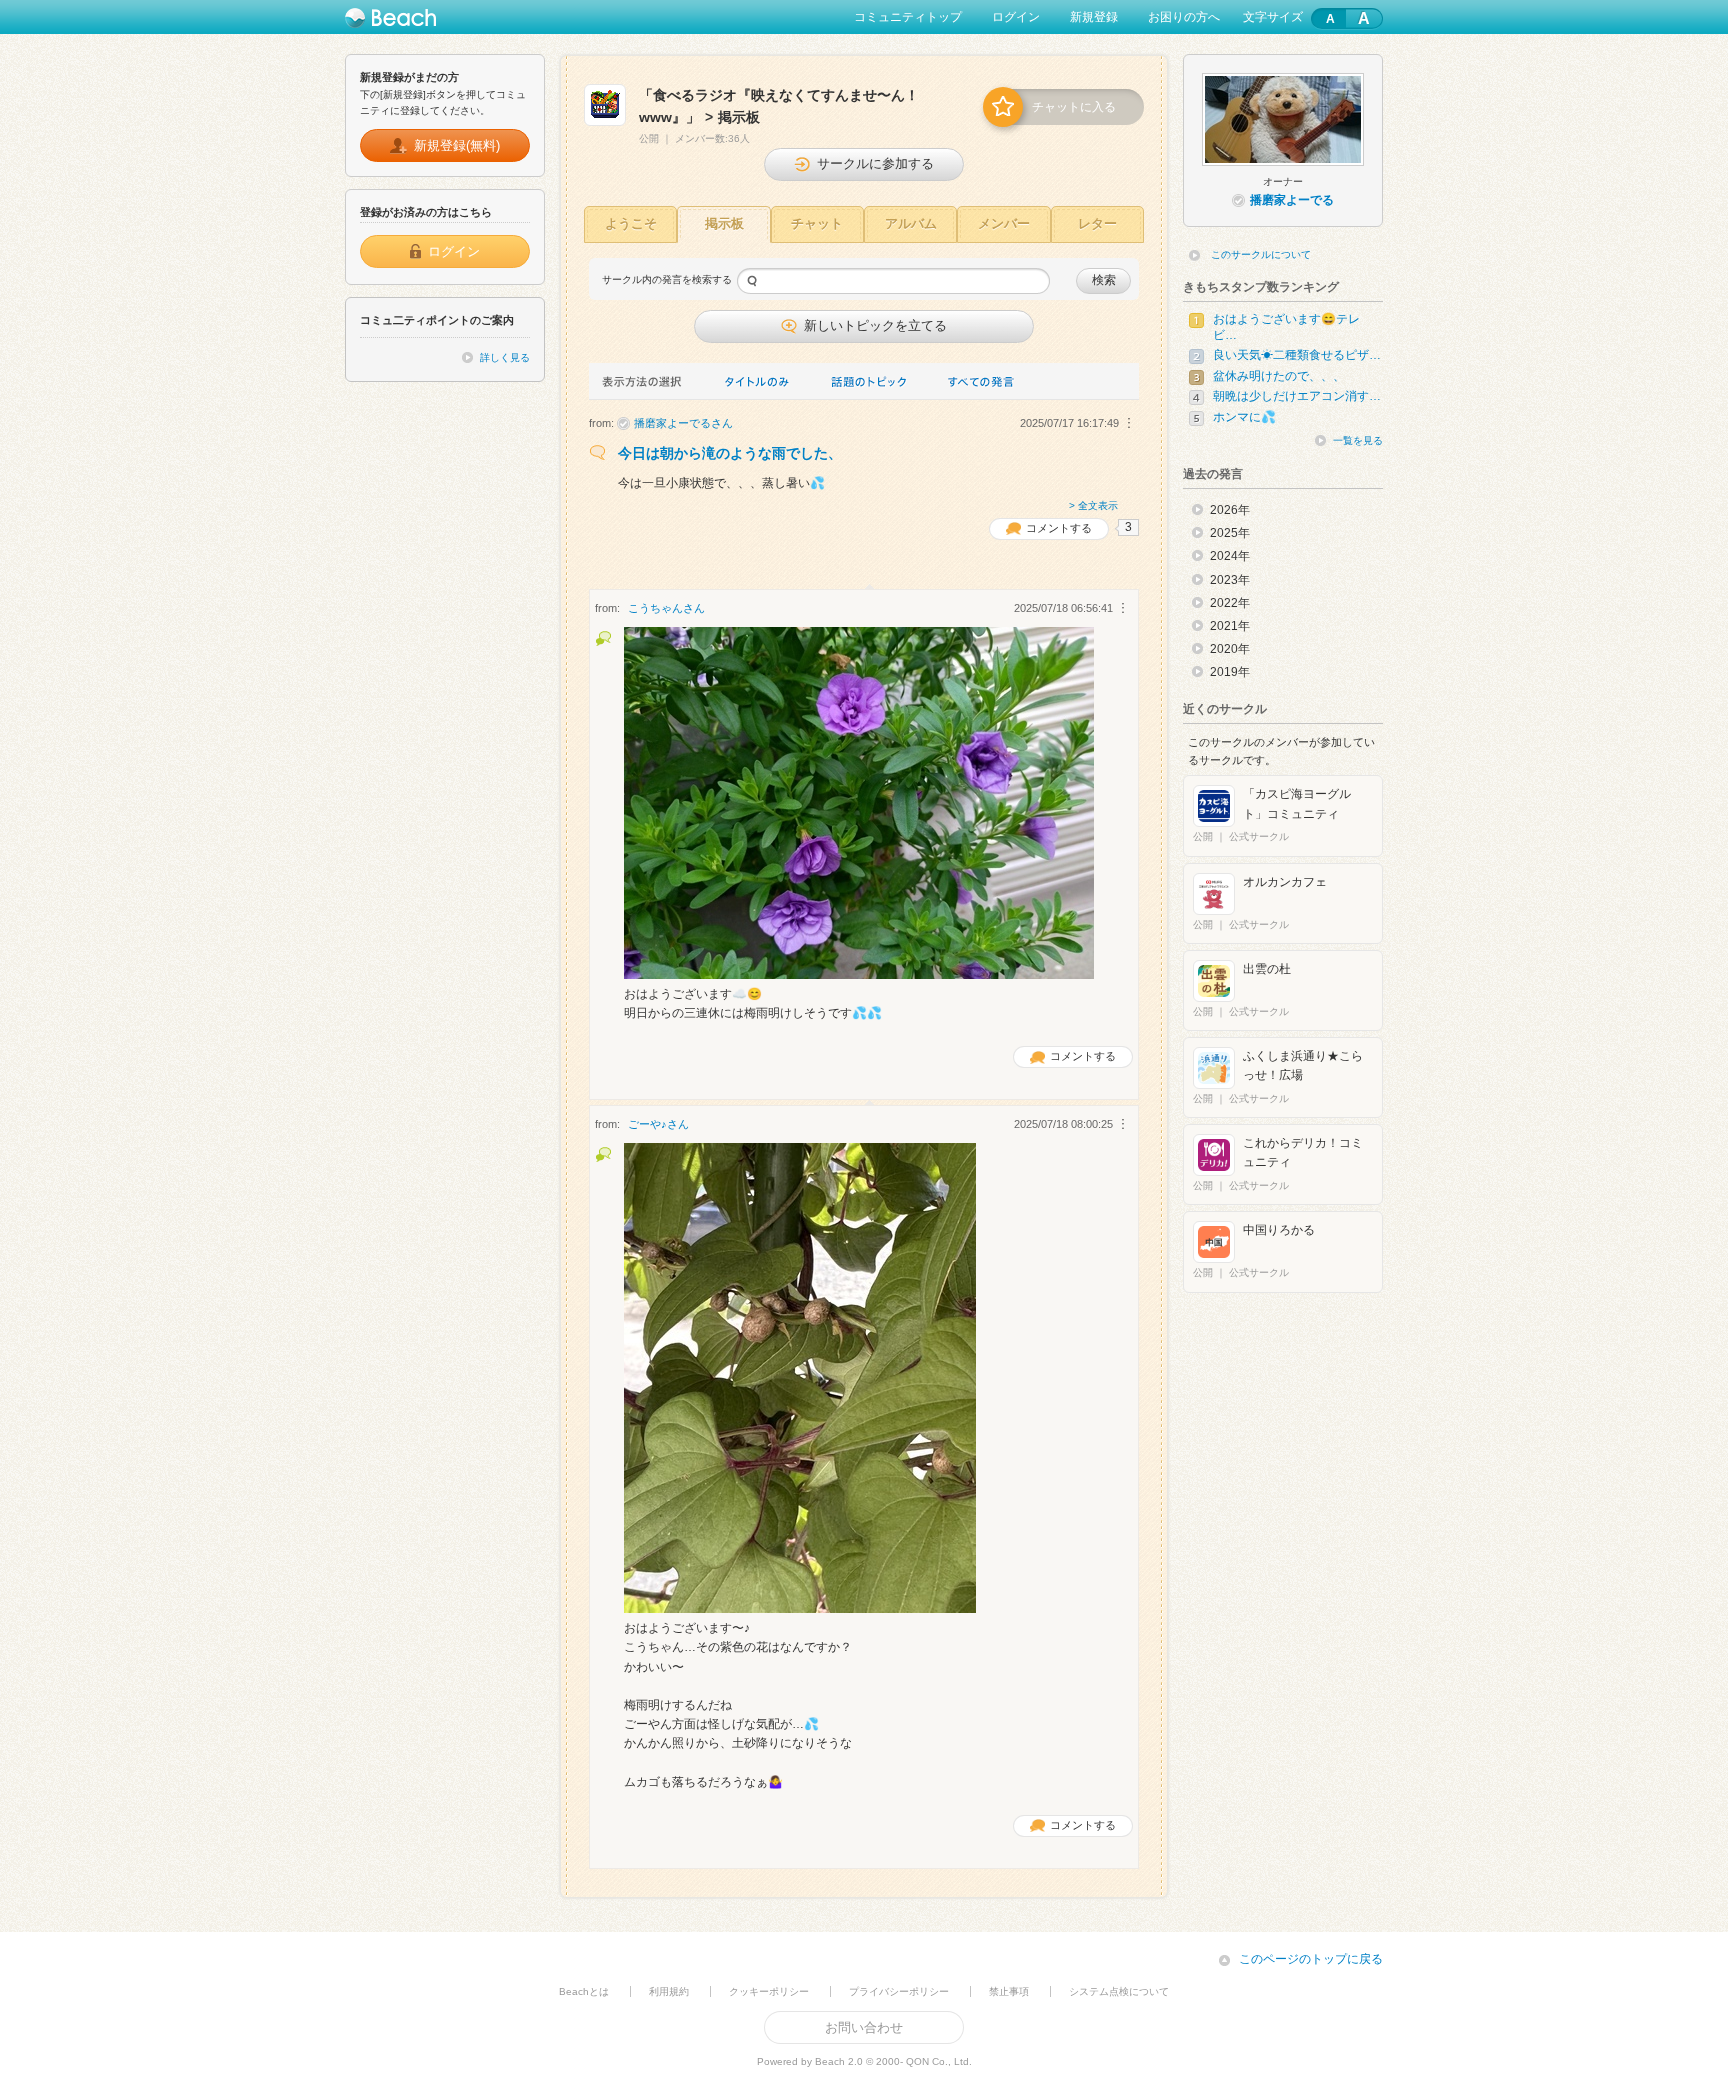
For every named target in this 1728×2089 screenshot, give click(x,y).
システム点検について (1119, 1991)
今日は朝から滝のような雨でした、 (730, 453)
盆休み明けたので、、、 (1279, 376)
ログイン (1016, 17)
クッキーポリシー (769, 1991)
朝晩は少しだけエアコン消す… (1297, 396)
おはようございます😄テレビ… (1286, 327)
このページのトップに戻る (1311, 1959)
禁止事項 (1009, 1991)
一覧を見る (1358, 440)
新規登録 (1094, 17)
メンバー (1004, 223)
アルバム (911, 223)
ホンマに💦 (1244, 417)
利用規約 (669, 1991)
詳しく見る (505, 357)
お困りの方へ (1184, 17)
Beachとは (584, 1991)
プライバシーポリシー (899, 1991)
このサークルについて (1261, 254)
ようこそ (631, 223)
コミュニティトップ (908, 17)
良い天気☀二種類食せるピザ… (1297, 355)
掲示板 (724, 223)
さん (683, 423)
